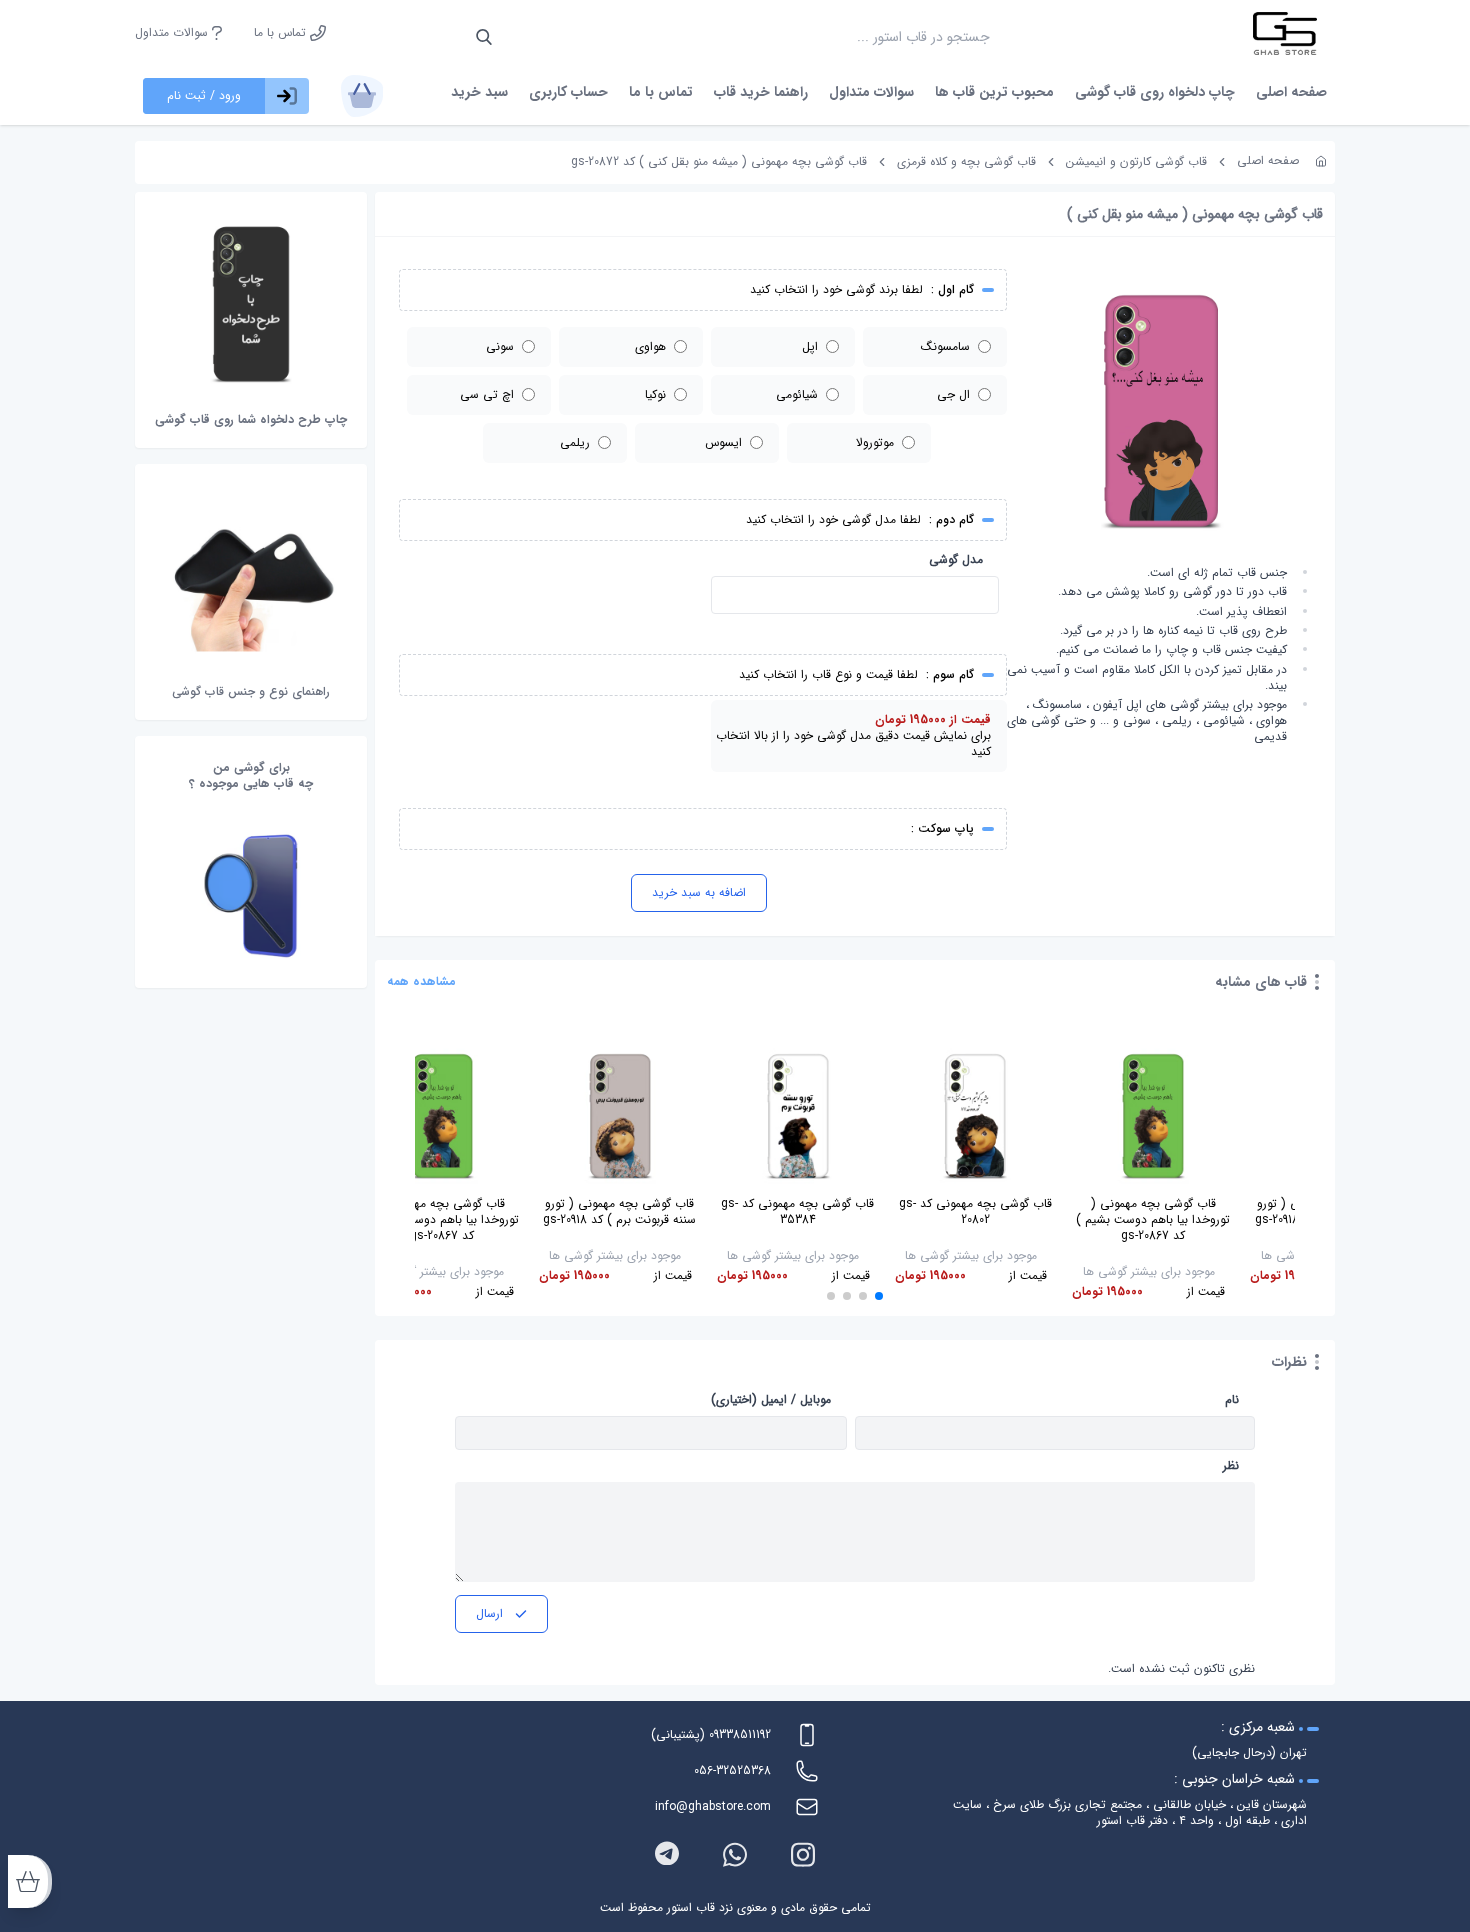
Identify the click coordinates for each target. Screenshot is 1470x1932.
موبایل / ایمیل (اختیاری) (771, 1400)
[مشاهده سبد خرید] (362, 96)
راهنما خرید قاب (761, 92)
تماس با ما (282, 33)
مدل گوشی (956, 560)
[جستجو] (484, 37)
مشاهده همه (421, 982)
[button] (879, 1296)
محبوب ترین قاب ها (994, 92)
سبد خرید (479, 92)
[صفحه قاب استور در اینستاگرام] (803, 1854)
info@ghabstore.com (713, 1806)
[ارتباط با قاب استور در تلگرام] (667, 1854)
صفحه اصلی (1291, 92)
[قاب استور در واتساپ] (735, 1854)
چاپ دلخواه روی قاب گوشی (1155, 92)
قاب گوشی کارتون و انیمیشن (1136, 161)
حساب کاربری (568, 92)
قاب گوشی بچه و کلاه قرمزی (966, 161)
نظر (1231, 1466)
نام (1232, 1400)
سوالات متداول (173, 33)
